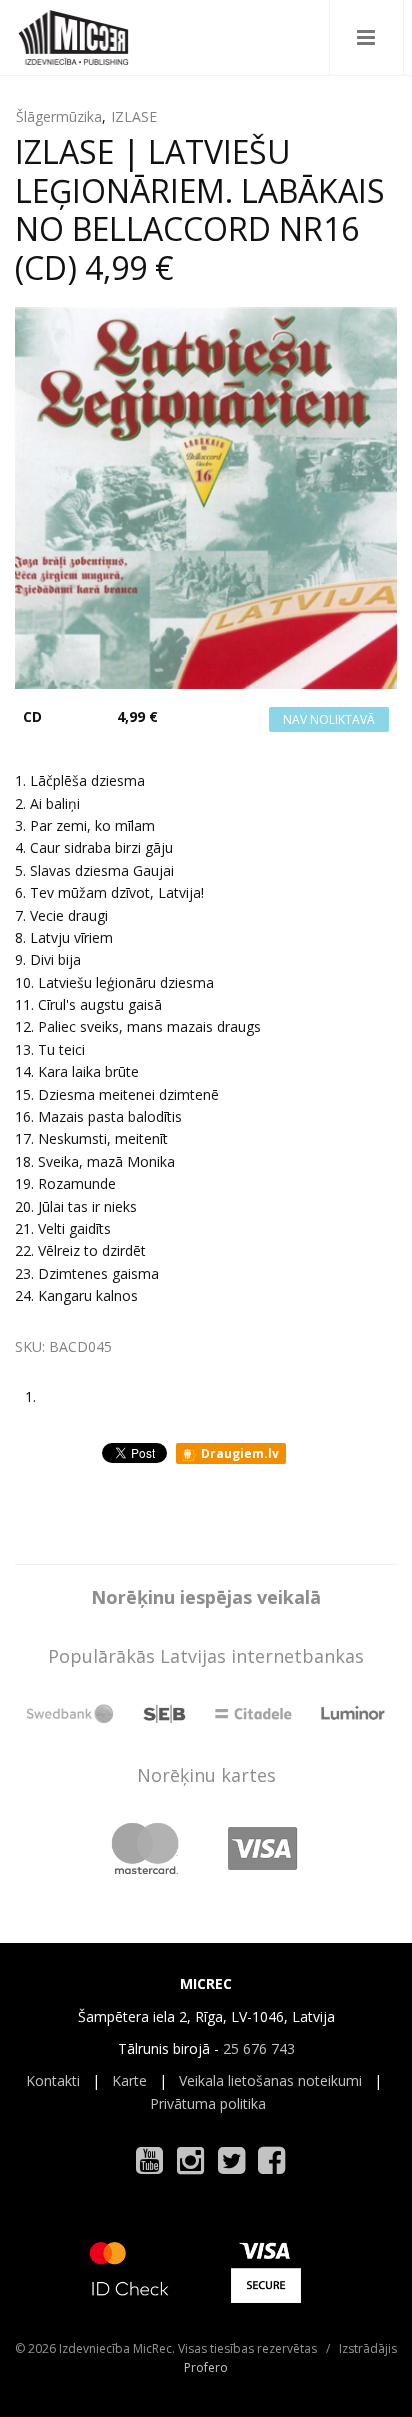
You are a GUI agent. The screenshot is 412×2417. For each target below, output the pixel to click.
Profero (206, 2367)
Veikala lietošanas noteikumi (270, 2080)
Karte (129, 2080)
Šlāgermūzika (59, 116)
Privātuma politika (208, 2103)
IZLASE (134, 116)
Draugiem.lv (238, 1453)
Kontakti (53, 2080)
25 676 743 (259, 2048)
